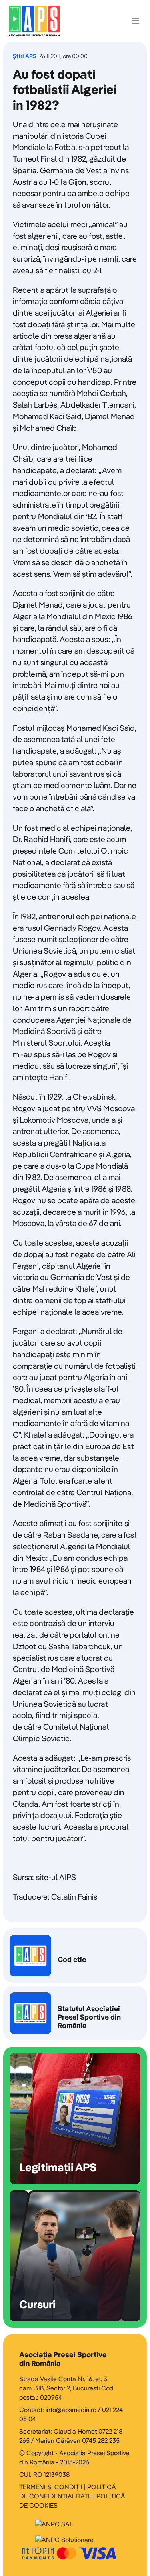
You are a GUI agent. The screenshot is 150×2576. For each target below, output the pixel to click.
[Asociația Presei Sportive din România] (34, 21)
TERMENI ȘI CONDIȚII (51, 2487)
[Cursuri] (75, 2256)
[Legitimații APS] (75, 2119)
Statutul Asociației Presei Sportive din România (75, 2013)
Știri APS (25, 56)
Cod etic (75, 1956)
